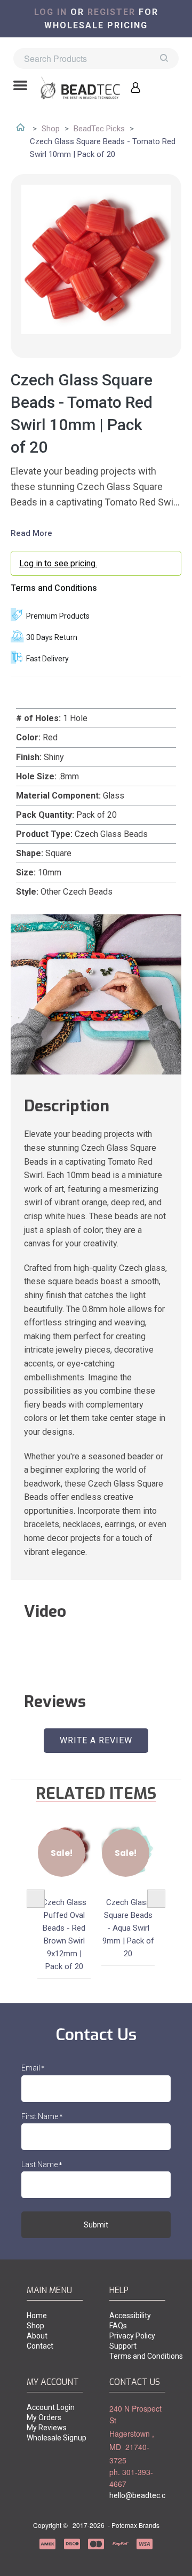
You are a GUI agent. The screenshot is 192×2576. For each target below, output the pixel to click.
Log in (51, 12)
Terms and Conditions (54, 588)
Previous (36, 1899)
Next (156, 1899)
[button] (20, 86)
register (111, 12)
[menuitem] (55, 2316)
